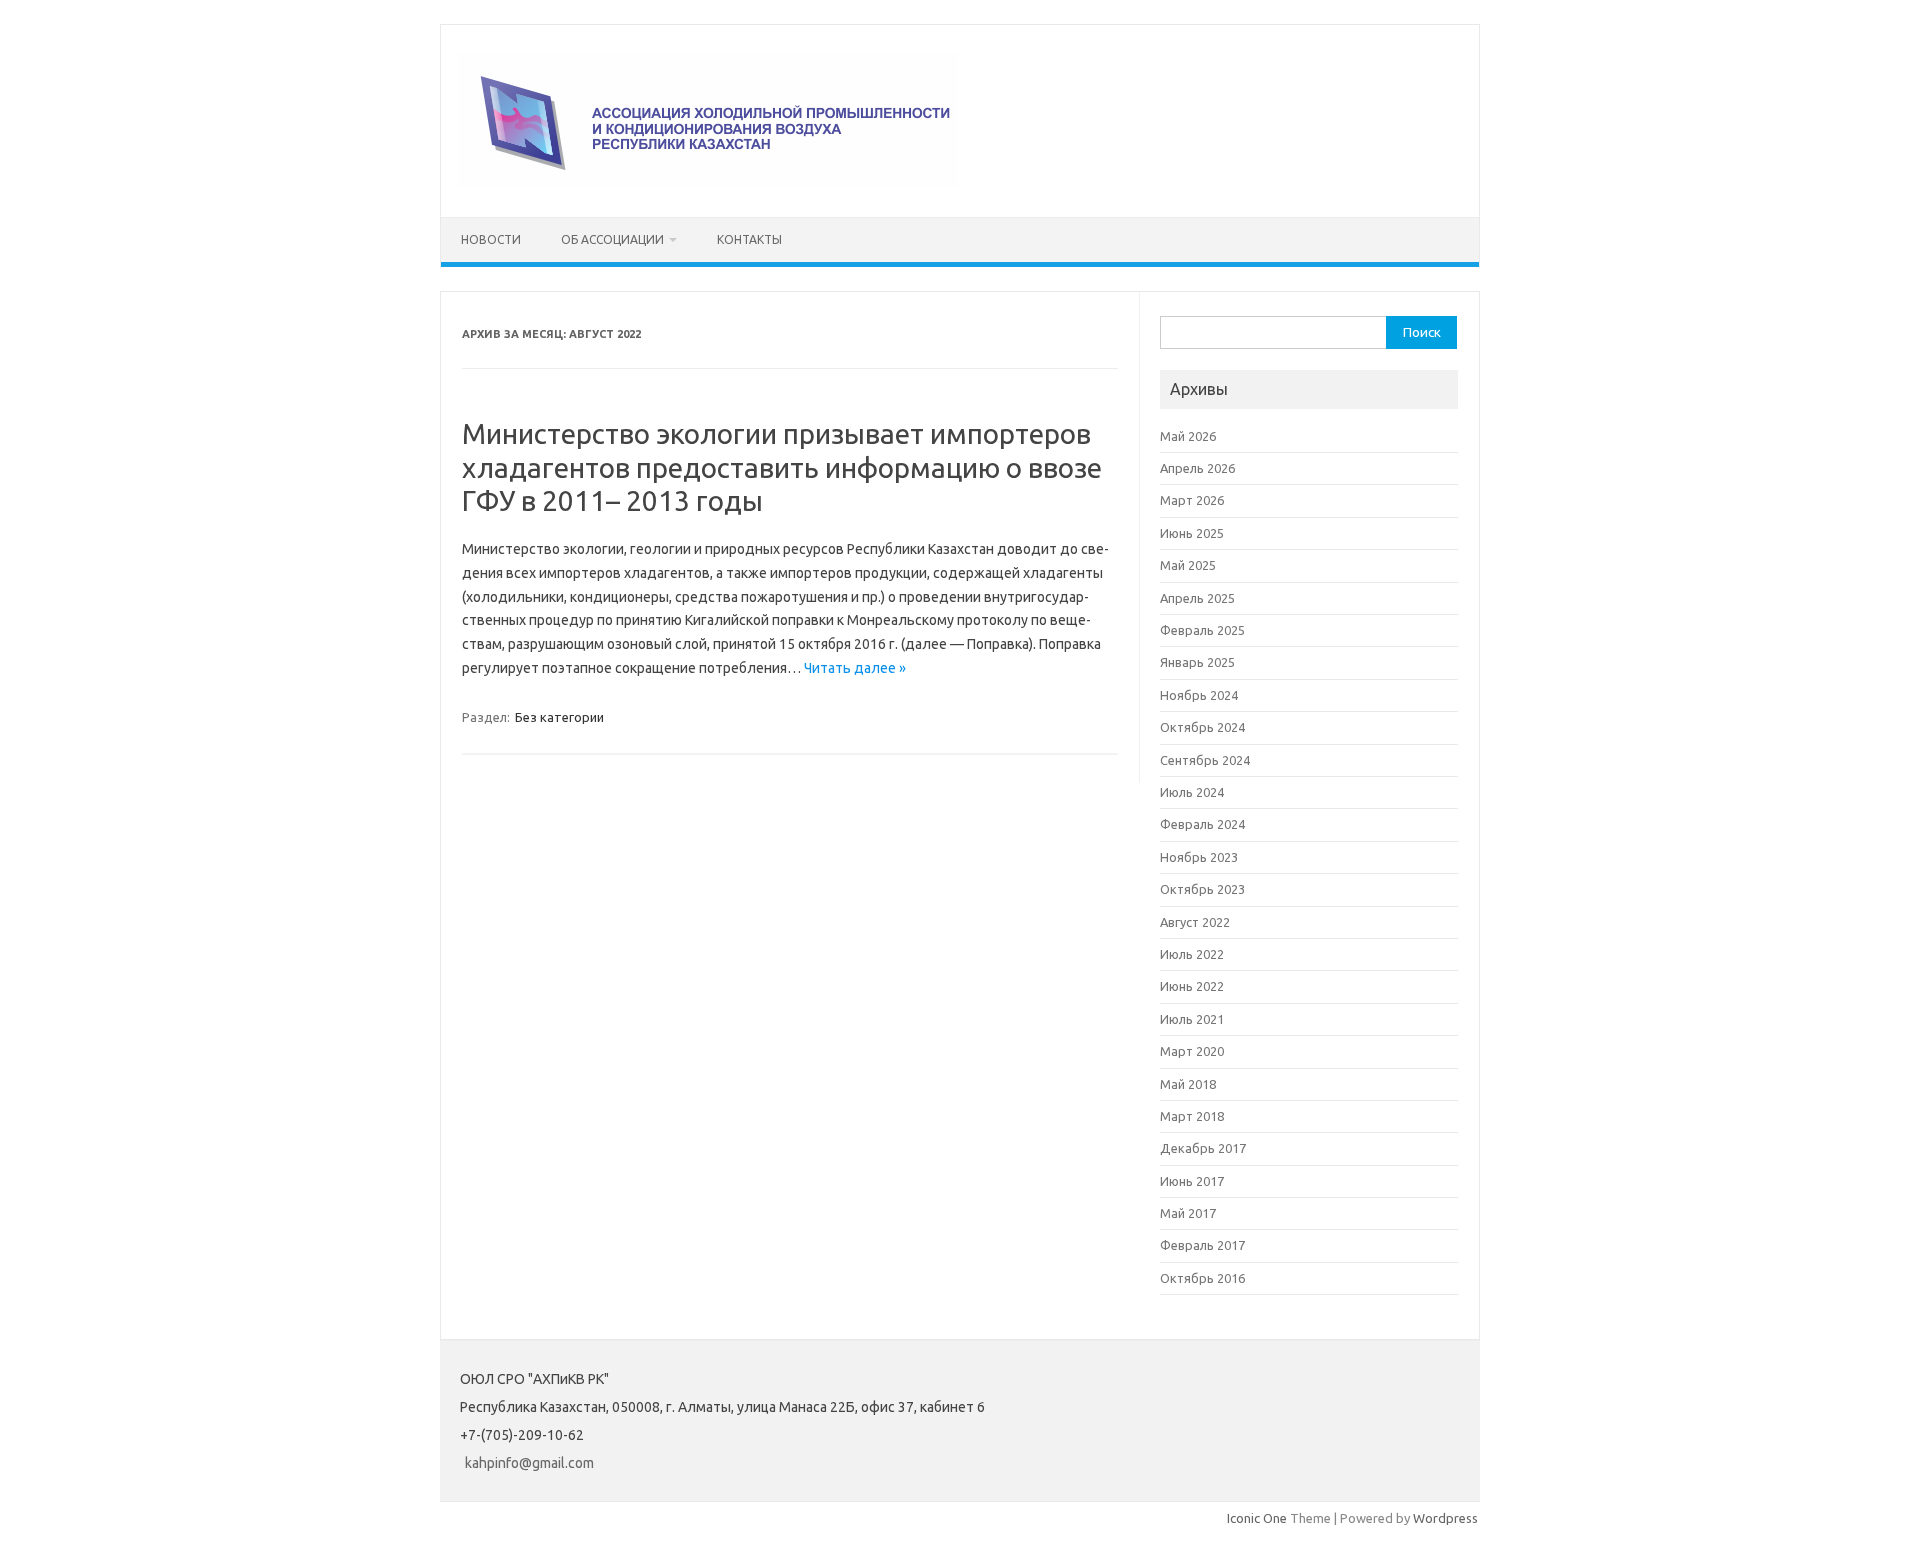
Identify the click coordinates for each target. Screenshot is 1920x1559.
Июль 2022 (1192, 954)
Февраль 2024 (1202, 824)
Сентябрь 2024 (1205, 760)
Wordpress (1445, 1518)
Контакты (749, 239)
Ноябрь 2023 (1199, 857)
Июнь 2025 (1192, 533)
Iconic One (1257, 1518)
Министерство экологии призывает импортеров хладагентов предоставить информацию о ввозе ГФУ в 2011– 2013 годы (782, 467)
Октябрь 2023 (1202, 889)
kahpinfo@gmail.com (529, 1463)
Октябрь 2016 (1202, 1278)
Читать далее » (855, 668)
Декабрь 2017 (1203, 1148)
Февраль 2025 (1202, 630)
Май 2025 (1188, 565)
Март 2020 (1192, 1051)
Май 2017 (1188, 1213)
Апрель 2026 (1197, 468)
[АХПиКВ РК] (708, 183)
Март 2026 (1192, 500)
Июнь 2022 (1192, 986)
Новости (491, 239)
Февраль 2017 (1202, 1245)
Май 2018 (1188, 1084)
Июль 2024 (1192, 792)
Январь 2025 (1197, 662)
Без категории (559, 717)
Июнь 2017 (1192, 1181)
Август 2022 (1195, 922)
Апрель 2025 (1197, 598)
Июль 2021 (1192, 1019)
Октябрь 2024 (1202, 727)
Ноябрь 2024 (1199, 695)
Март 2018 (1192, 1116)
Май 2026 (1188, 436)
